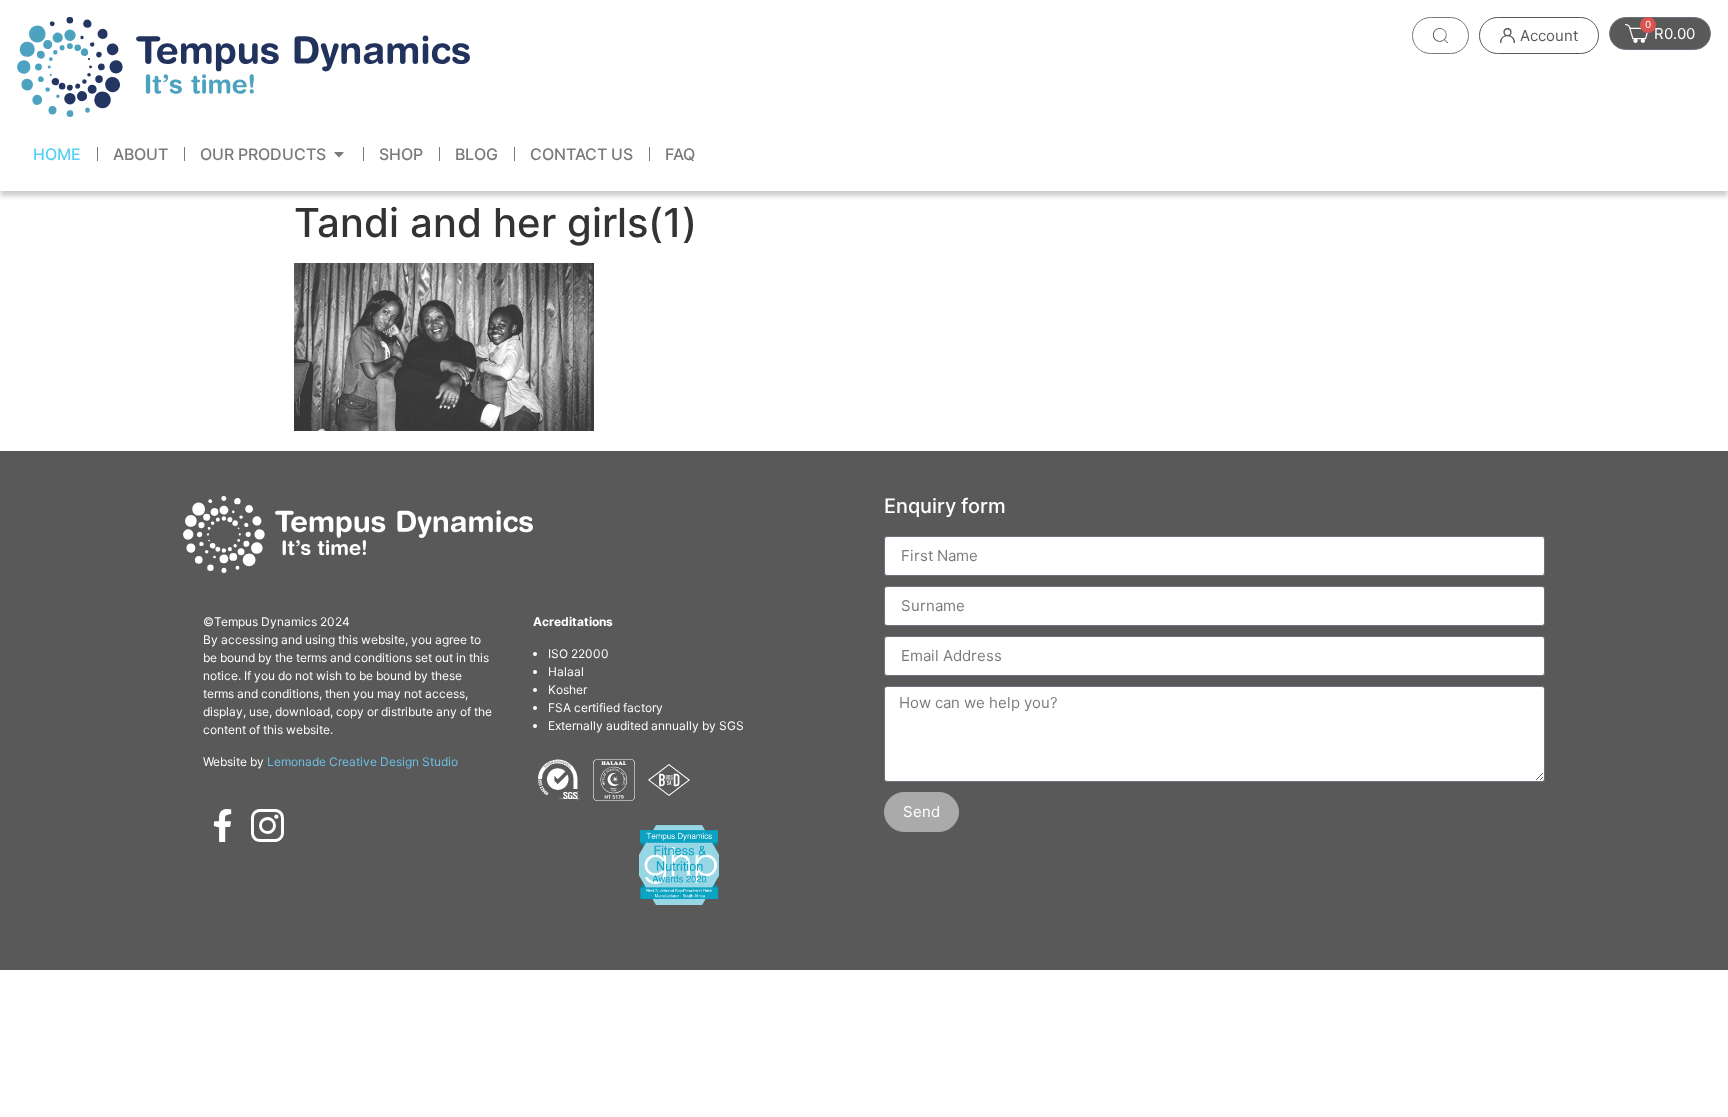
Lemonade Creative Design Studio (362, 761)
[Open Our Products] (339, 154)
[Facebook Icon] (223, 825)
